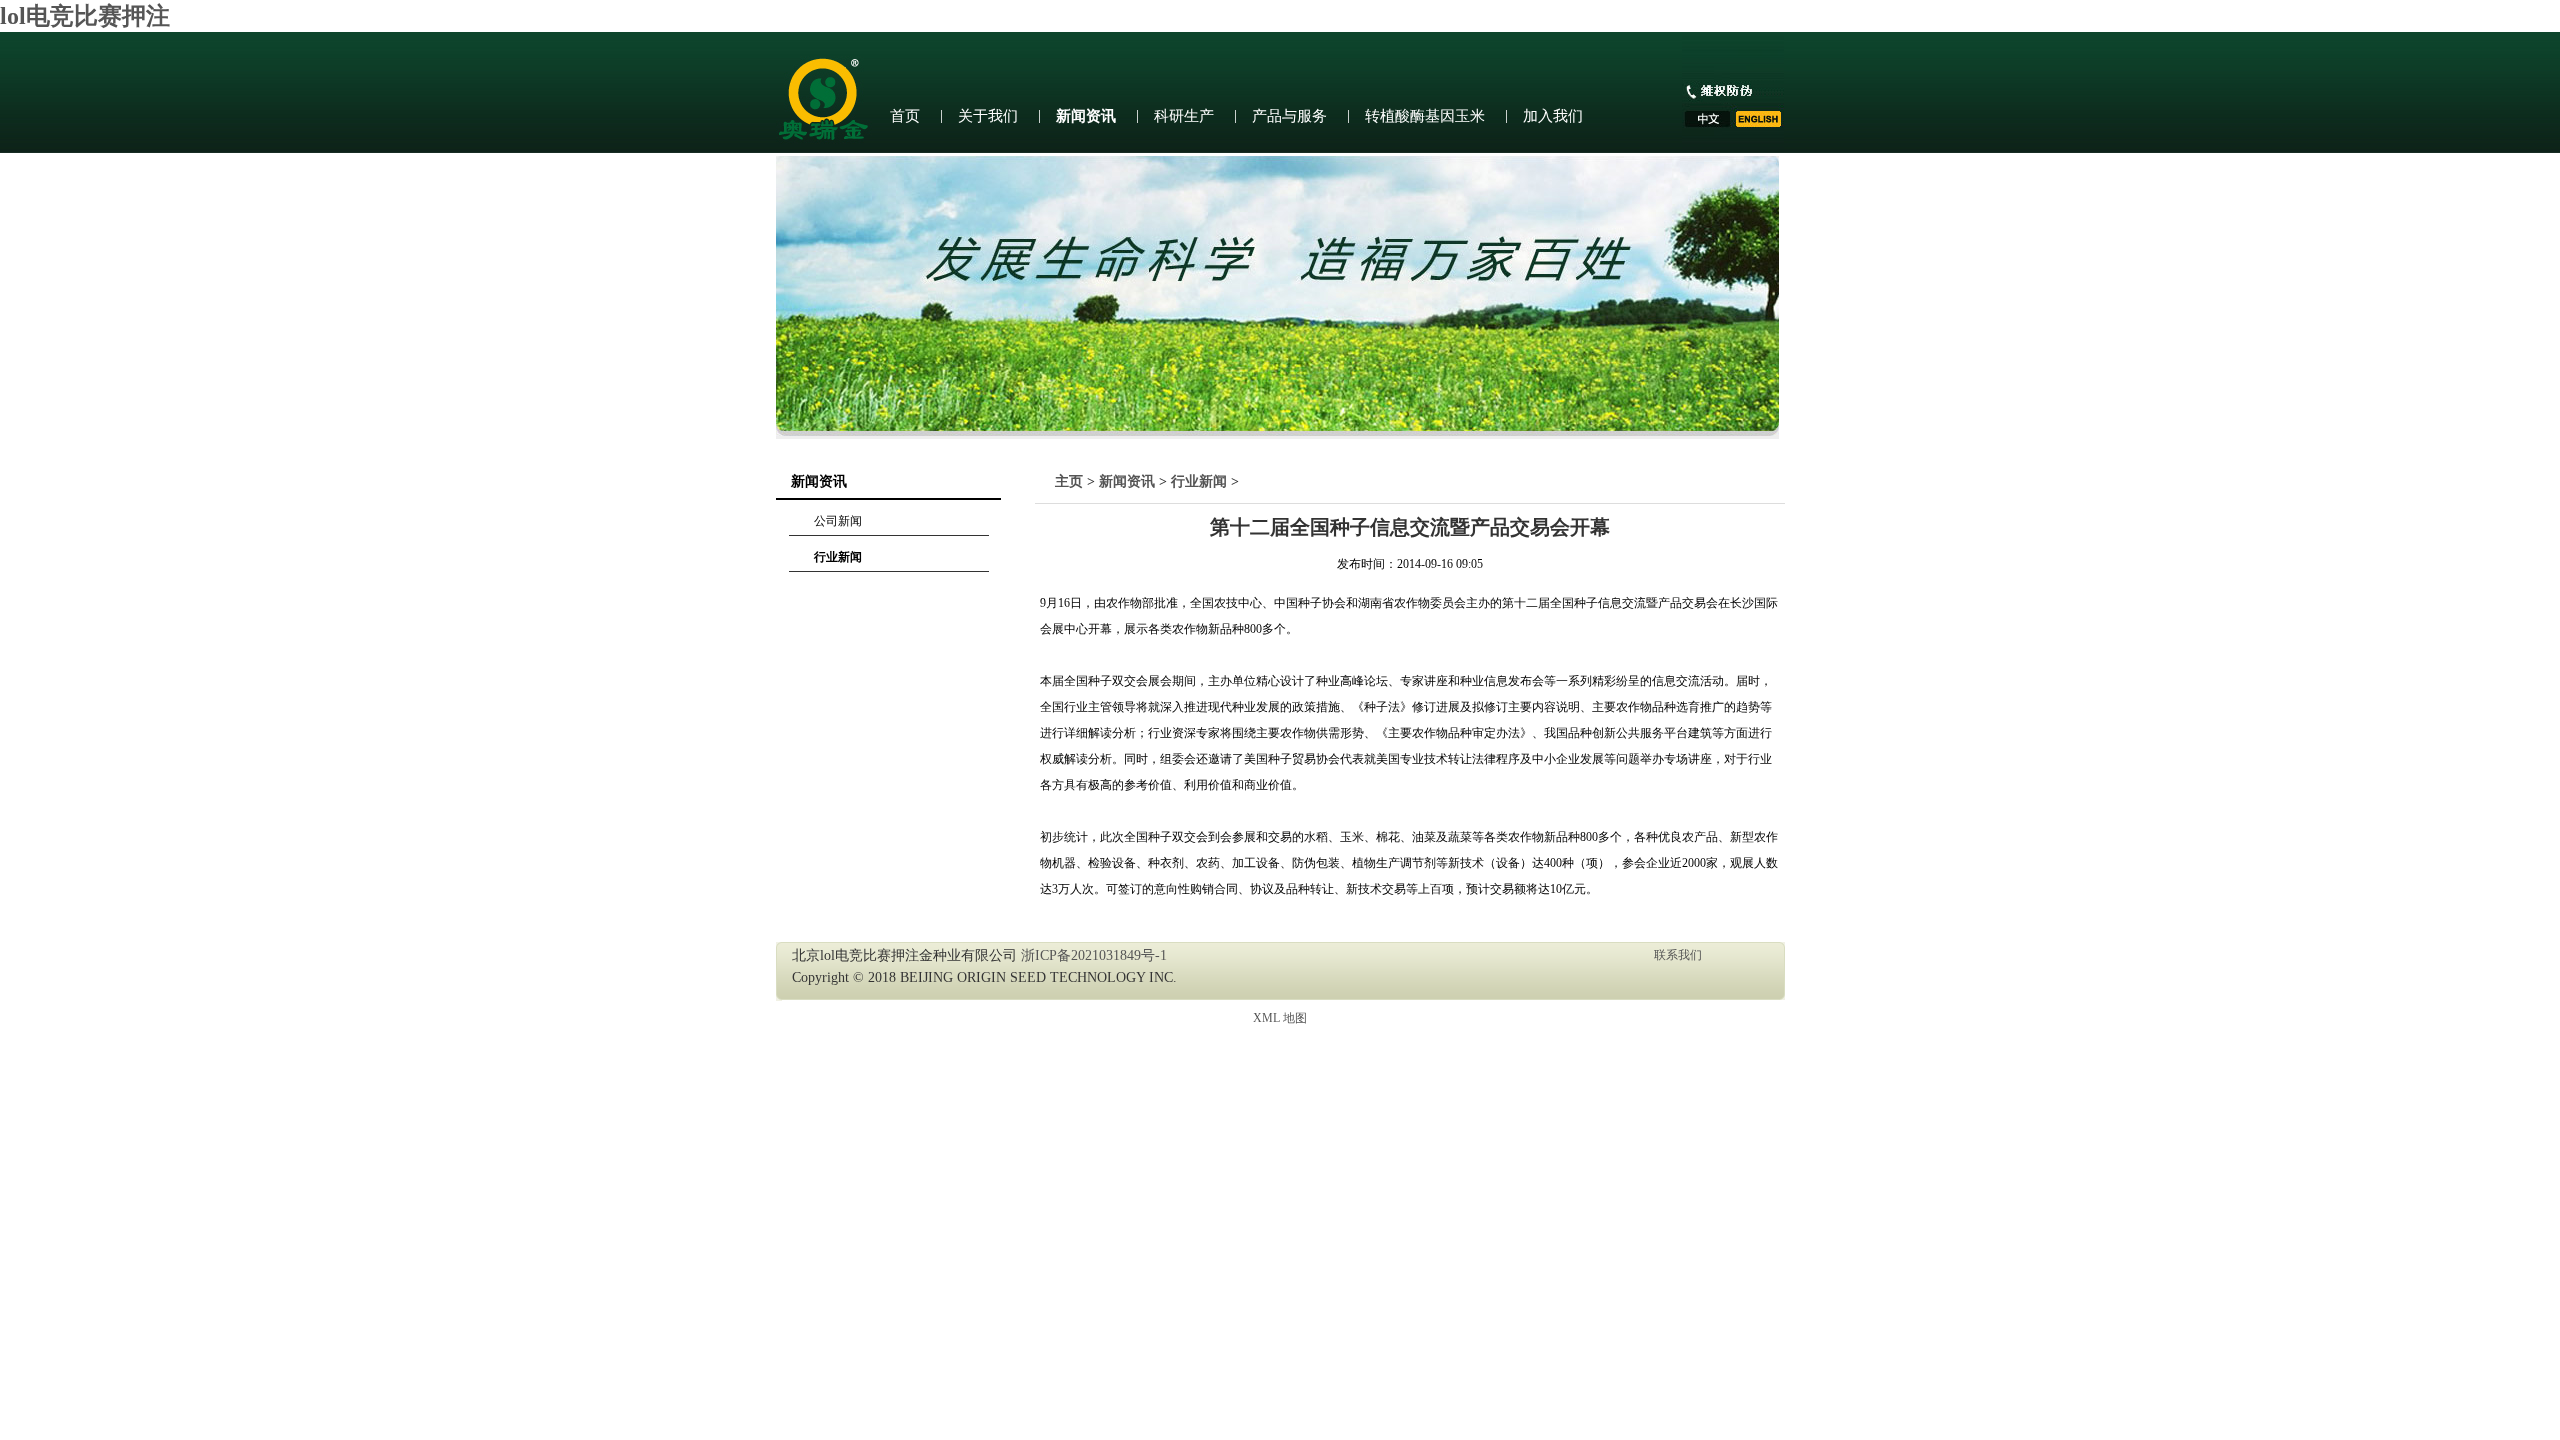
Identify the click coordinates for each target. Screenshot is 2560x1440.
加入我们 (1553, 116)
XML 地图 (1280, 1018)
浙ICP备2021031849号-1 (1094, 955)
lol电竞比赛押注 (85, 16)
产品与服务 (1289, 116)
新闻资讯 (1086, 116)
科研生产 (1184, 116)
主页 (1069, 481)
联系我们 (1678, 955)
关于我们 (988, 116)
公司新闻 (838, 521)
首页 (905, 116)
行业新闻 (838, 557)
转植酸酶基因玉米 (1425, 116)
